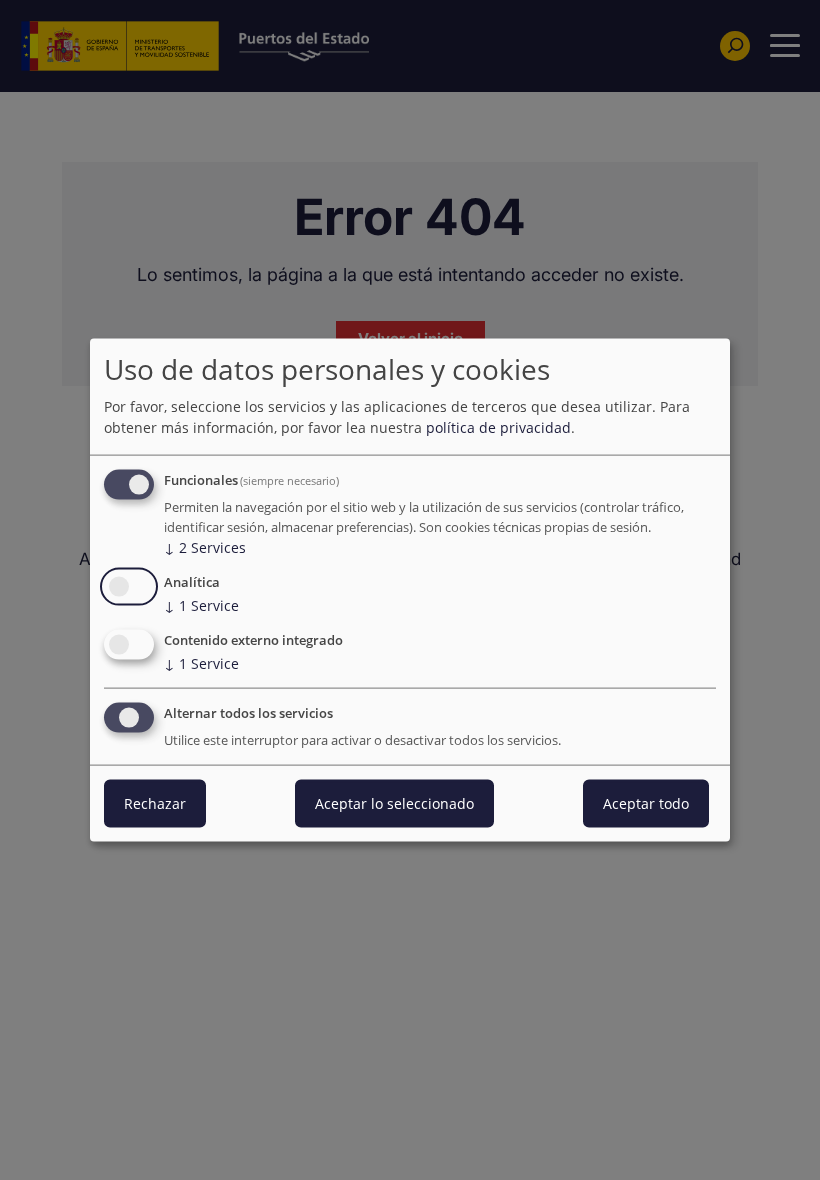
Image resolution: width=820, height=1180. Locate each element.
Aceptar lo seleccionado (394, 802)
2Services (205, 547)
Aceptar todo (646, 802)
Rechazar (155, 802)
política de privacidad (498, 427)
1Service (201, 605)
